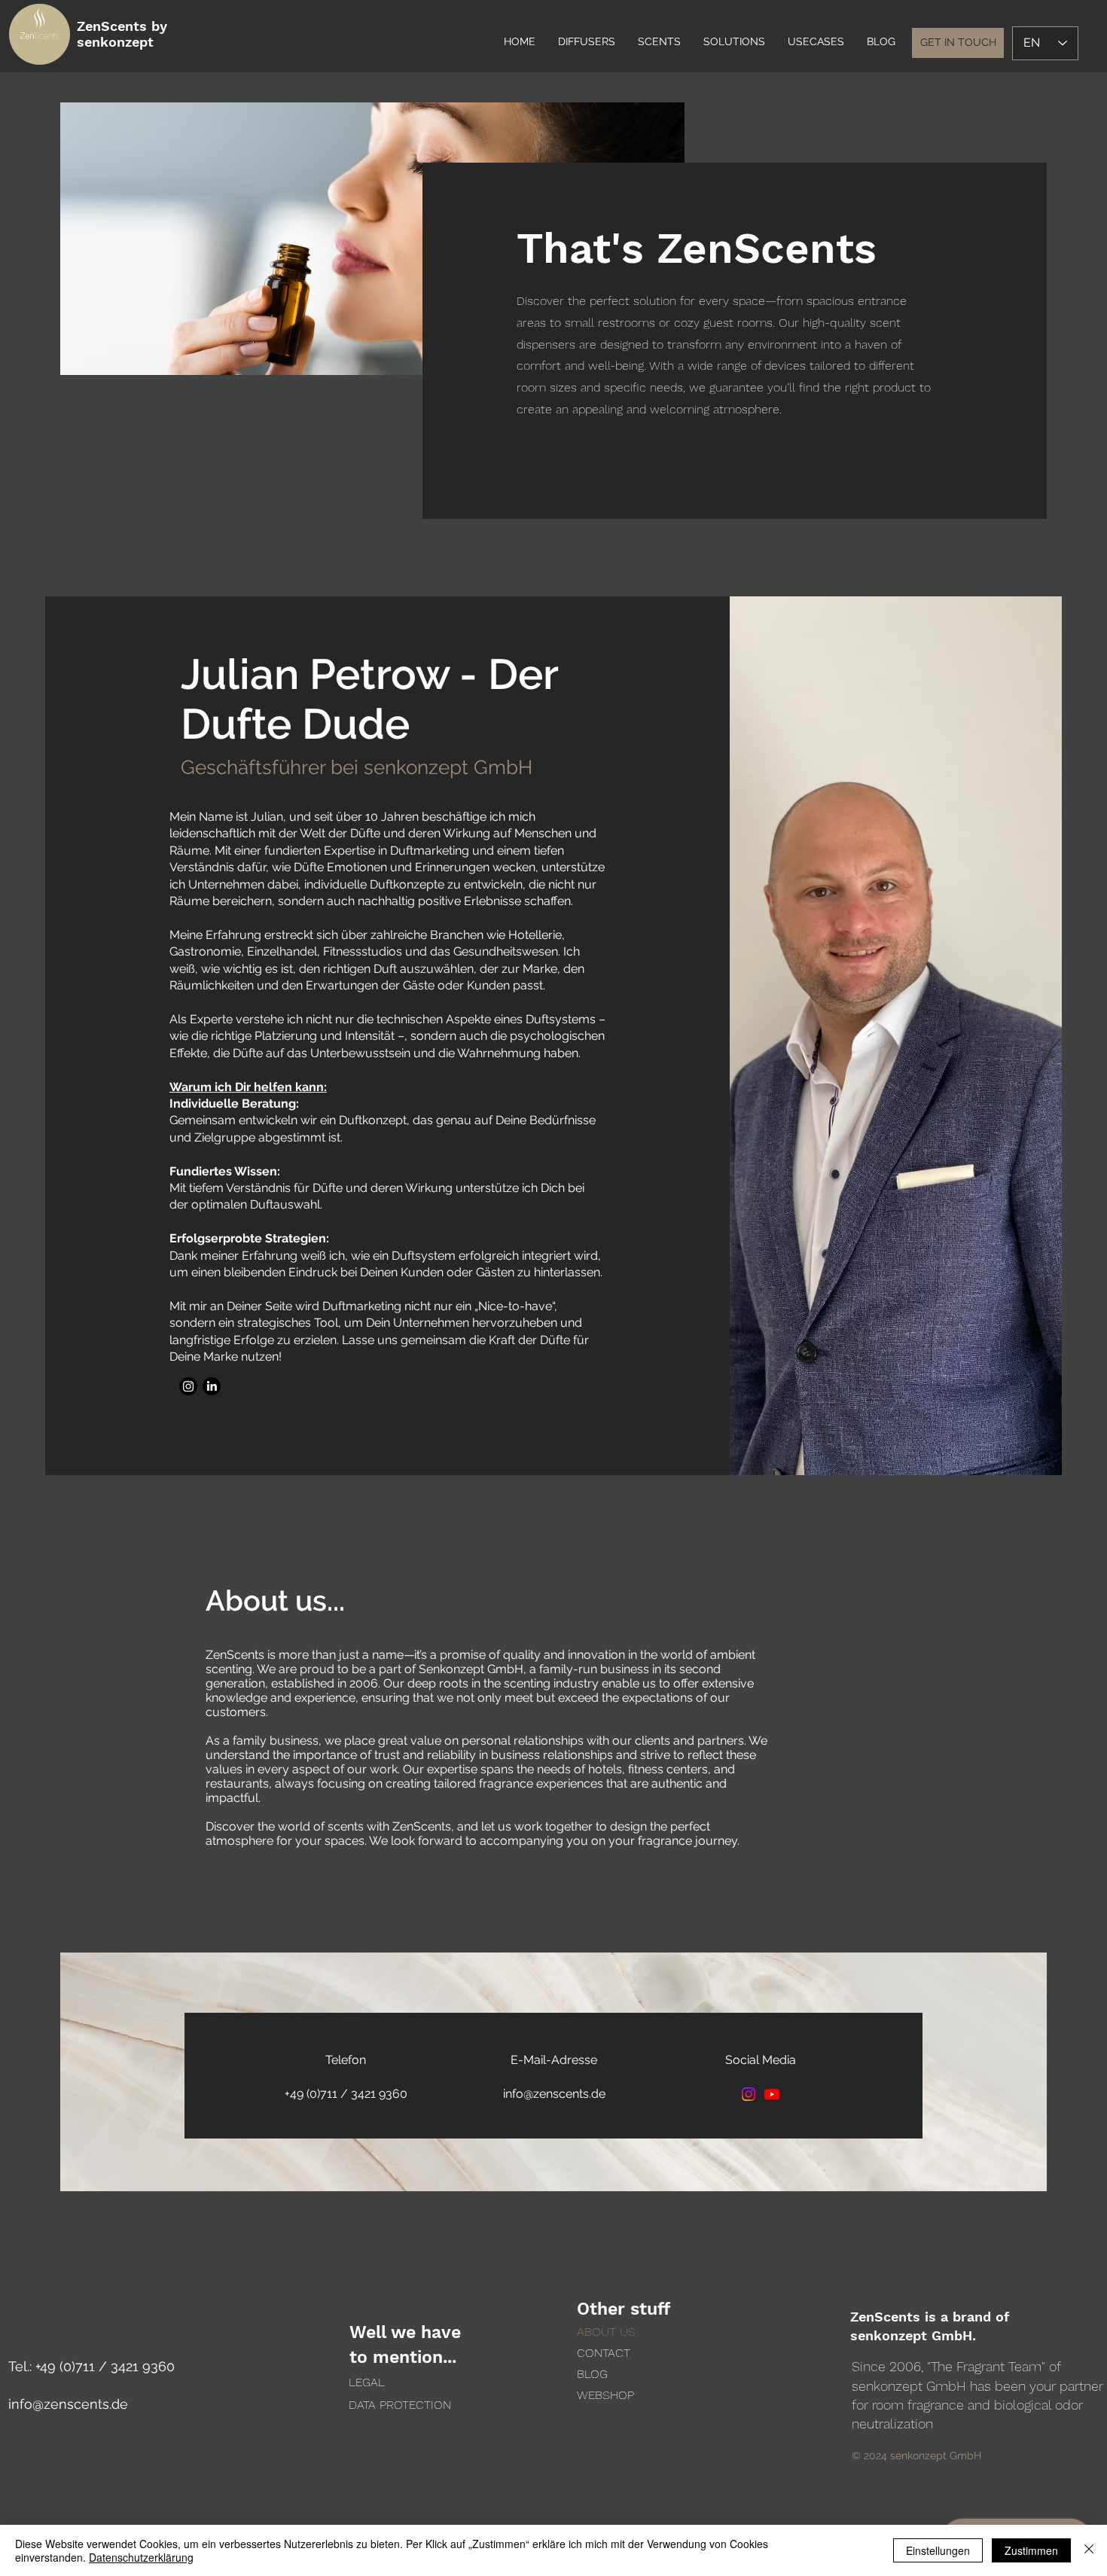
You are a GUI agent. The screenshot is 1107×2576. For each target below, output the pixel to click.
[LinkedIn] (212, 1386)
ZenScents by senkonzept (122, 34)
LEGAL (367, 2382)
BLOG (592, 2374)
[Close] (1089, 2550)
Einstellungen (938, 2550)
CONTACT (604, 2353)
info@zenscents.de (68, 2404)
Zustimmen (1031, 2550)
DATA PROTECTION (400, 2405)
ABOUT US (606, 2332)
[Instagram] (188, 1386)
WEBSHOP (605, 2395)
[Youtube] (772, 2094)
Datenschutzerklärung (141, 2557)
